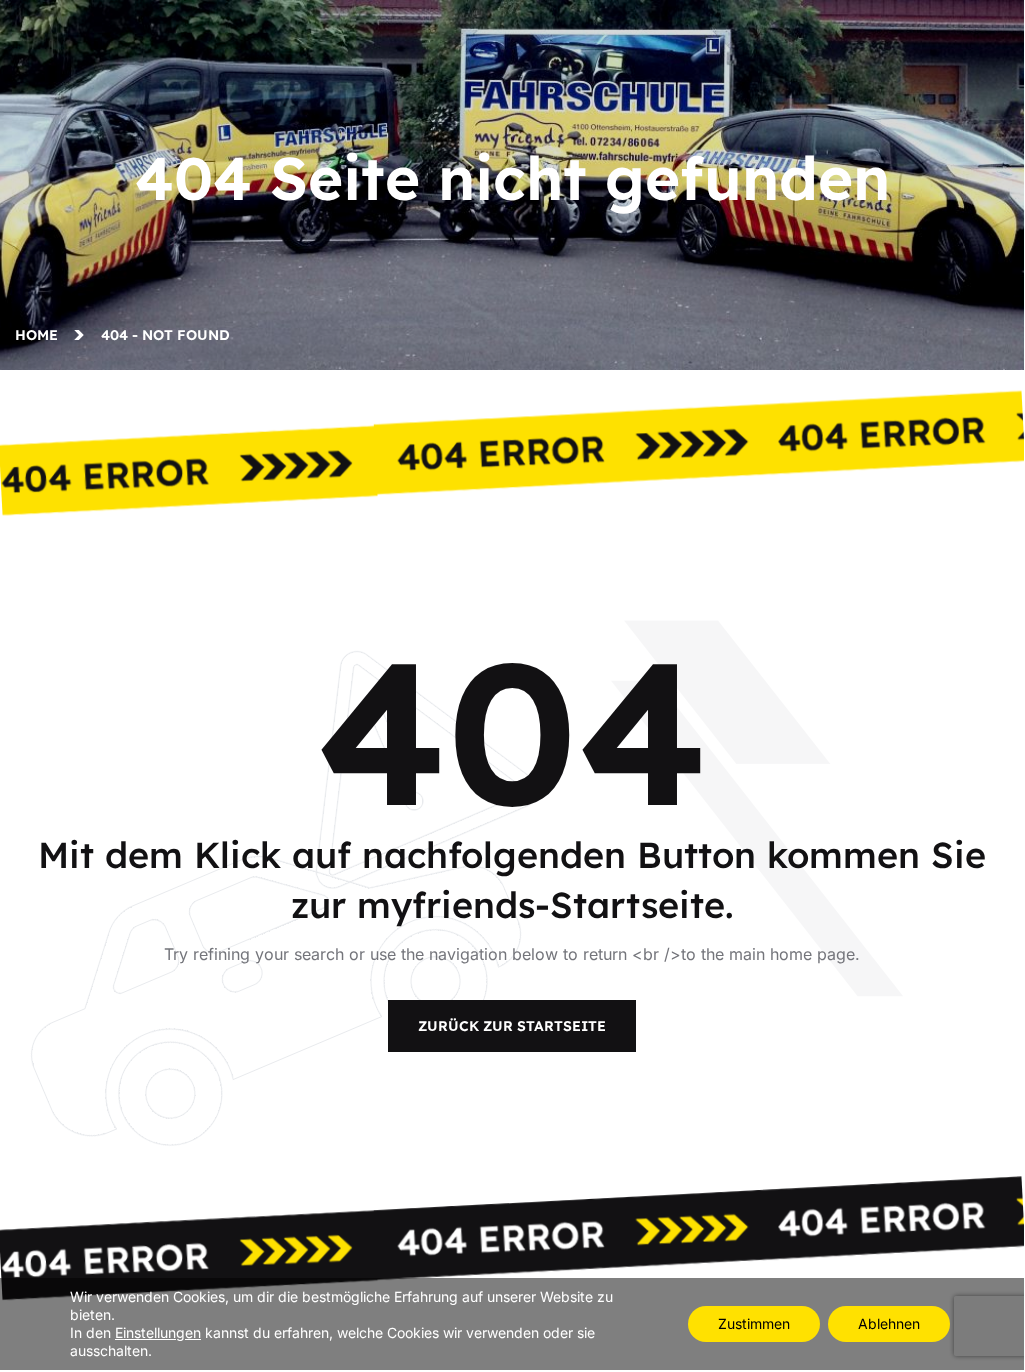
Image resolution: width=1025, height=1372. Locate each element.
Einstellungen (158, 1332)
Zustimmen (754, 1323)
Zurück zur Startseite (512, 1026)
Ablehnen (889, 1323)
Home (40, 335)
